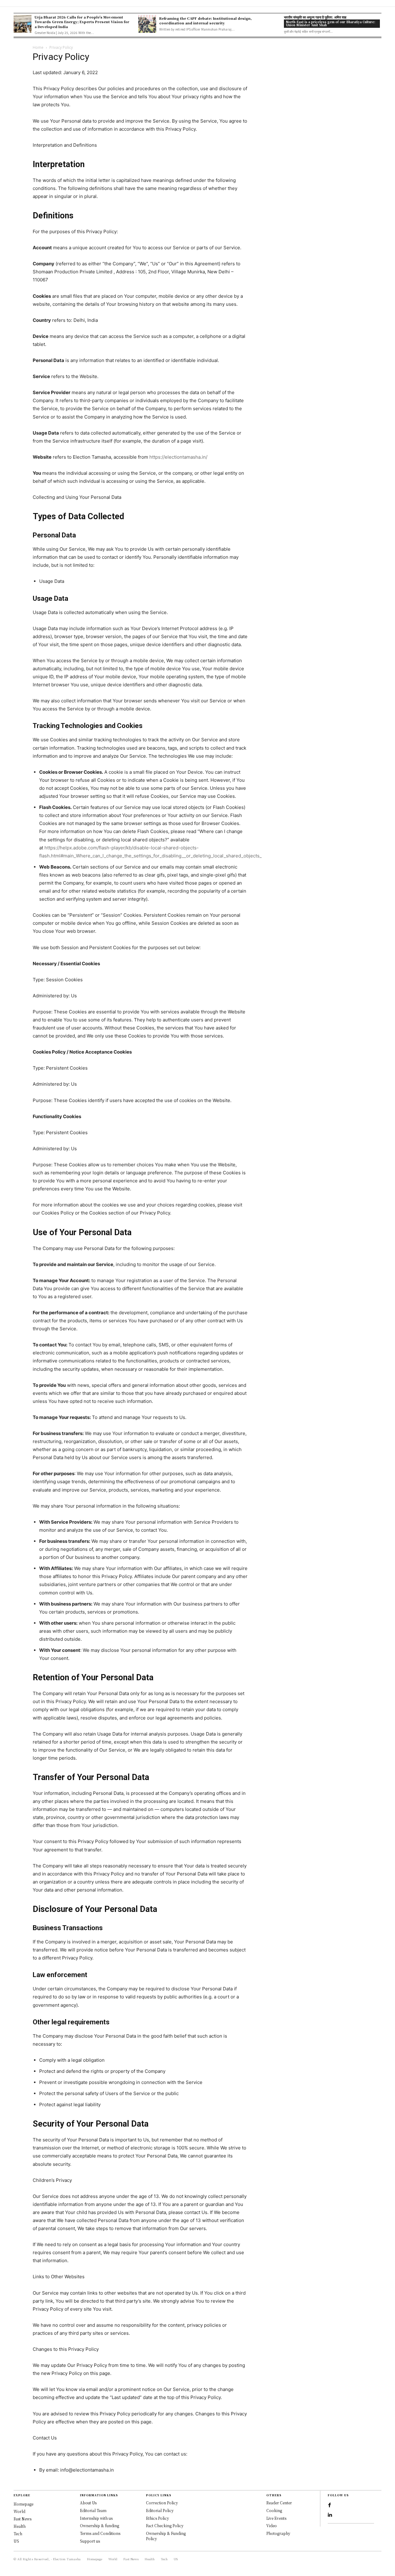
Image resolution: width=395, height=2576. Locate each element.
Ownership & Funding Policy (166, 2536)
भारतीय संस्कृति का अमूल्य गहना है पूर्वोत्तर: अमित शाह (315, 17)
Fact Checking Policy (165, 2525)
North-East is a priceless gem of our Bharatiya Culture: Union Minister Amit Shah (331, 23)
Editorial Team (93, 2510)
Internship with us (96, 2518)
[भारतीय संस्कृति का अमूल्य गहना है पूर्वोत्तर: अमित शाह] (272, 24)
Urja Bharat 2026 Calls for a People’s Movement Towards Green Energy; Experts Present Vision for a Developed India (82, 22)
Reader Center (279, 2503)
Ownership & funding (100, 2525)
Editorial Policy (160, 2510)
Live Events (276, 2518)
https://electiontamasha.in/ (178, 457)
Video (272, 2525)
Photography (278, 2533)
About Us (88, 2503)
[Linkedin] (330, 2515)
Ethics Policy (158, 2518)
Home (38, 47)
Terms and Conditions (100, 2533)
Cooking (274, 2510)
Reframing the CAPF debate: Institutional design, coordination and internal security (206, 21)
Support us (90, 2541)
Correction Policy (162, 2503)
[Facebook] (330, 2505)
